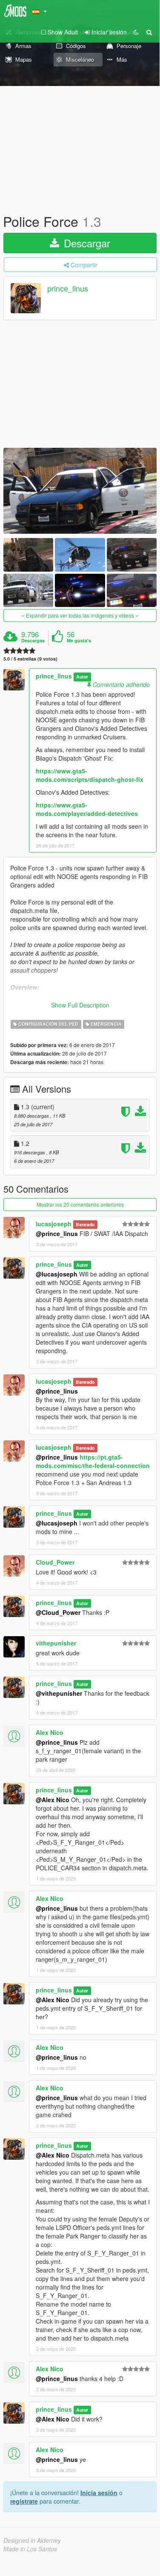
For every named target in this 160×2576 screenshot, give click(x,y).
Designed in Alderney (32, 2540)
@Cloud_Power (58, 1612)
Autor (82, 677)
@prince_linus (57, 1234)
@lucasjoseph (57, 1274)
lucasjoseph (54, 1224)
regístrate (24, 2501)
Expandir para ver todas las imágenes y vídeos (80, 615)
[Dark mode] (136, 32)
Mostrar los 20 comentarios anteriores (80, 1204)
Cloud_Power (55, 1562)
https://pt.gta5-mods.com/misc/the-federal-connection (93, 1461)
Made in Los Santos (30, 2549)
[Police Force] (80, 491)
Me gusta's (79, 641)
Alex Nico (50, 1732)
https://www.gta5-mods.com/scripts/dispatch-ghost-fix (90, 775)
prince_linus (68, 289)
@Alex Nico (53, 1800)
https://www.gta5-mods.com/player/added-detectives (87, 809)
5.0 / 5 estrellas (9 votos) (30, 659)
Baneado (85, 1224)
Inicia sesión (99, 2493)
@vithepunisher (59, 1693)
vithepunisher (56, 1643)
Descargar (86, 243)
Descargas (33, 641)
